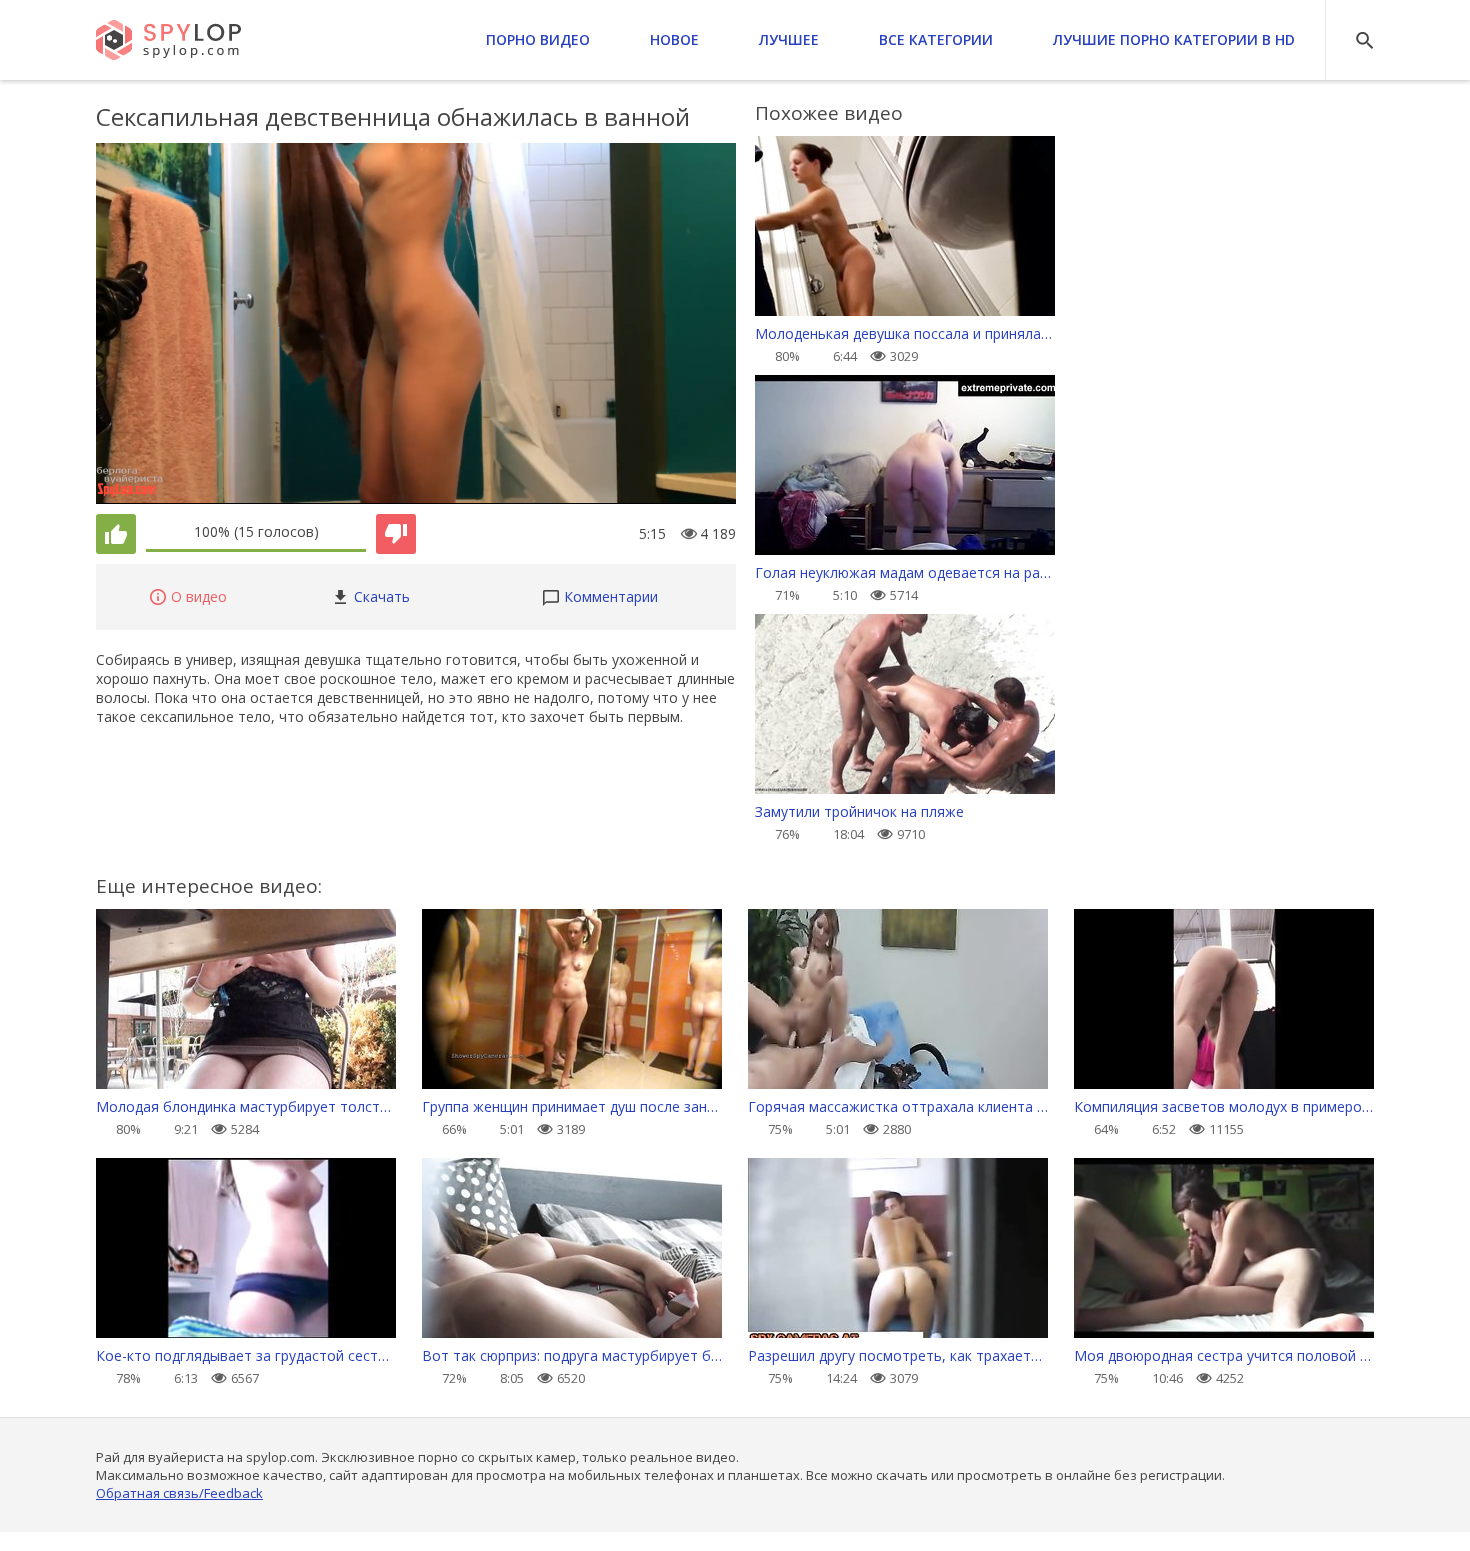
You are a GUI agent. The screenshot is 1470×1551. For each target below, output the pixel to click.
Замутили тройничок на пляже (859, 811)
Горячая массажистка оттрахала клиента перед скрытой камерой (898, 1106)
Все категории (936, 39)
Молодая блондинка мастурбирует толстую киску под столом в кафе (246, 1106)
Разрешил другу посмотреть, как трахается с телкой (898, 1355)
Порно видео (538, 39)
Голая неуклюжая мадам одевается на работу (905, 572)
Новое (674, 39)
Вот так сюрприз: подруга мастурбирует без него (572, 1355)
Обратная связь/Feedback (179, 1493)
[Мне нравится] (116, 534)
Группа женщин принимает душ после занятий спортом (572, 1106)
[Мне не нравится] (396, 534)
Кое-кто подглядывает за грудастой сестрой (246, 1355)
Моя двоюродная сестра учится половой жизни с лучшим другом (1224, 1355)
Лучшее (789, 39)
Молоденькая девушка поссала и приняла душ (905, 333)
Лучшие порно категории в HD (1174, 39)
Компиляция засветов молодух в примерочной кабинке (1224, 1106)
